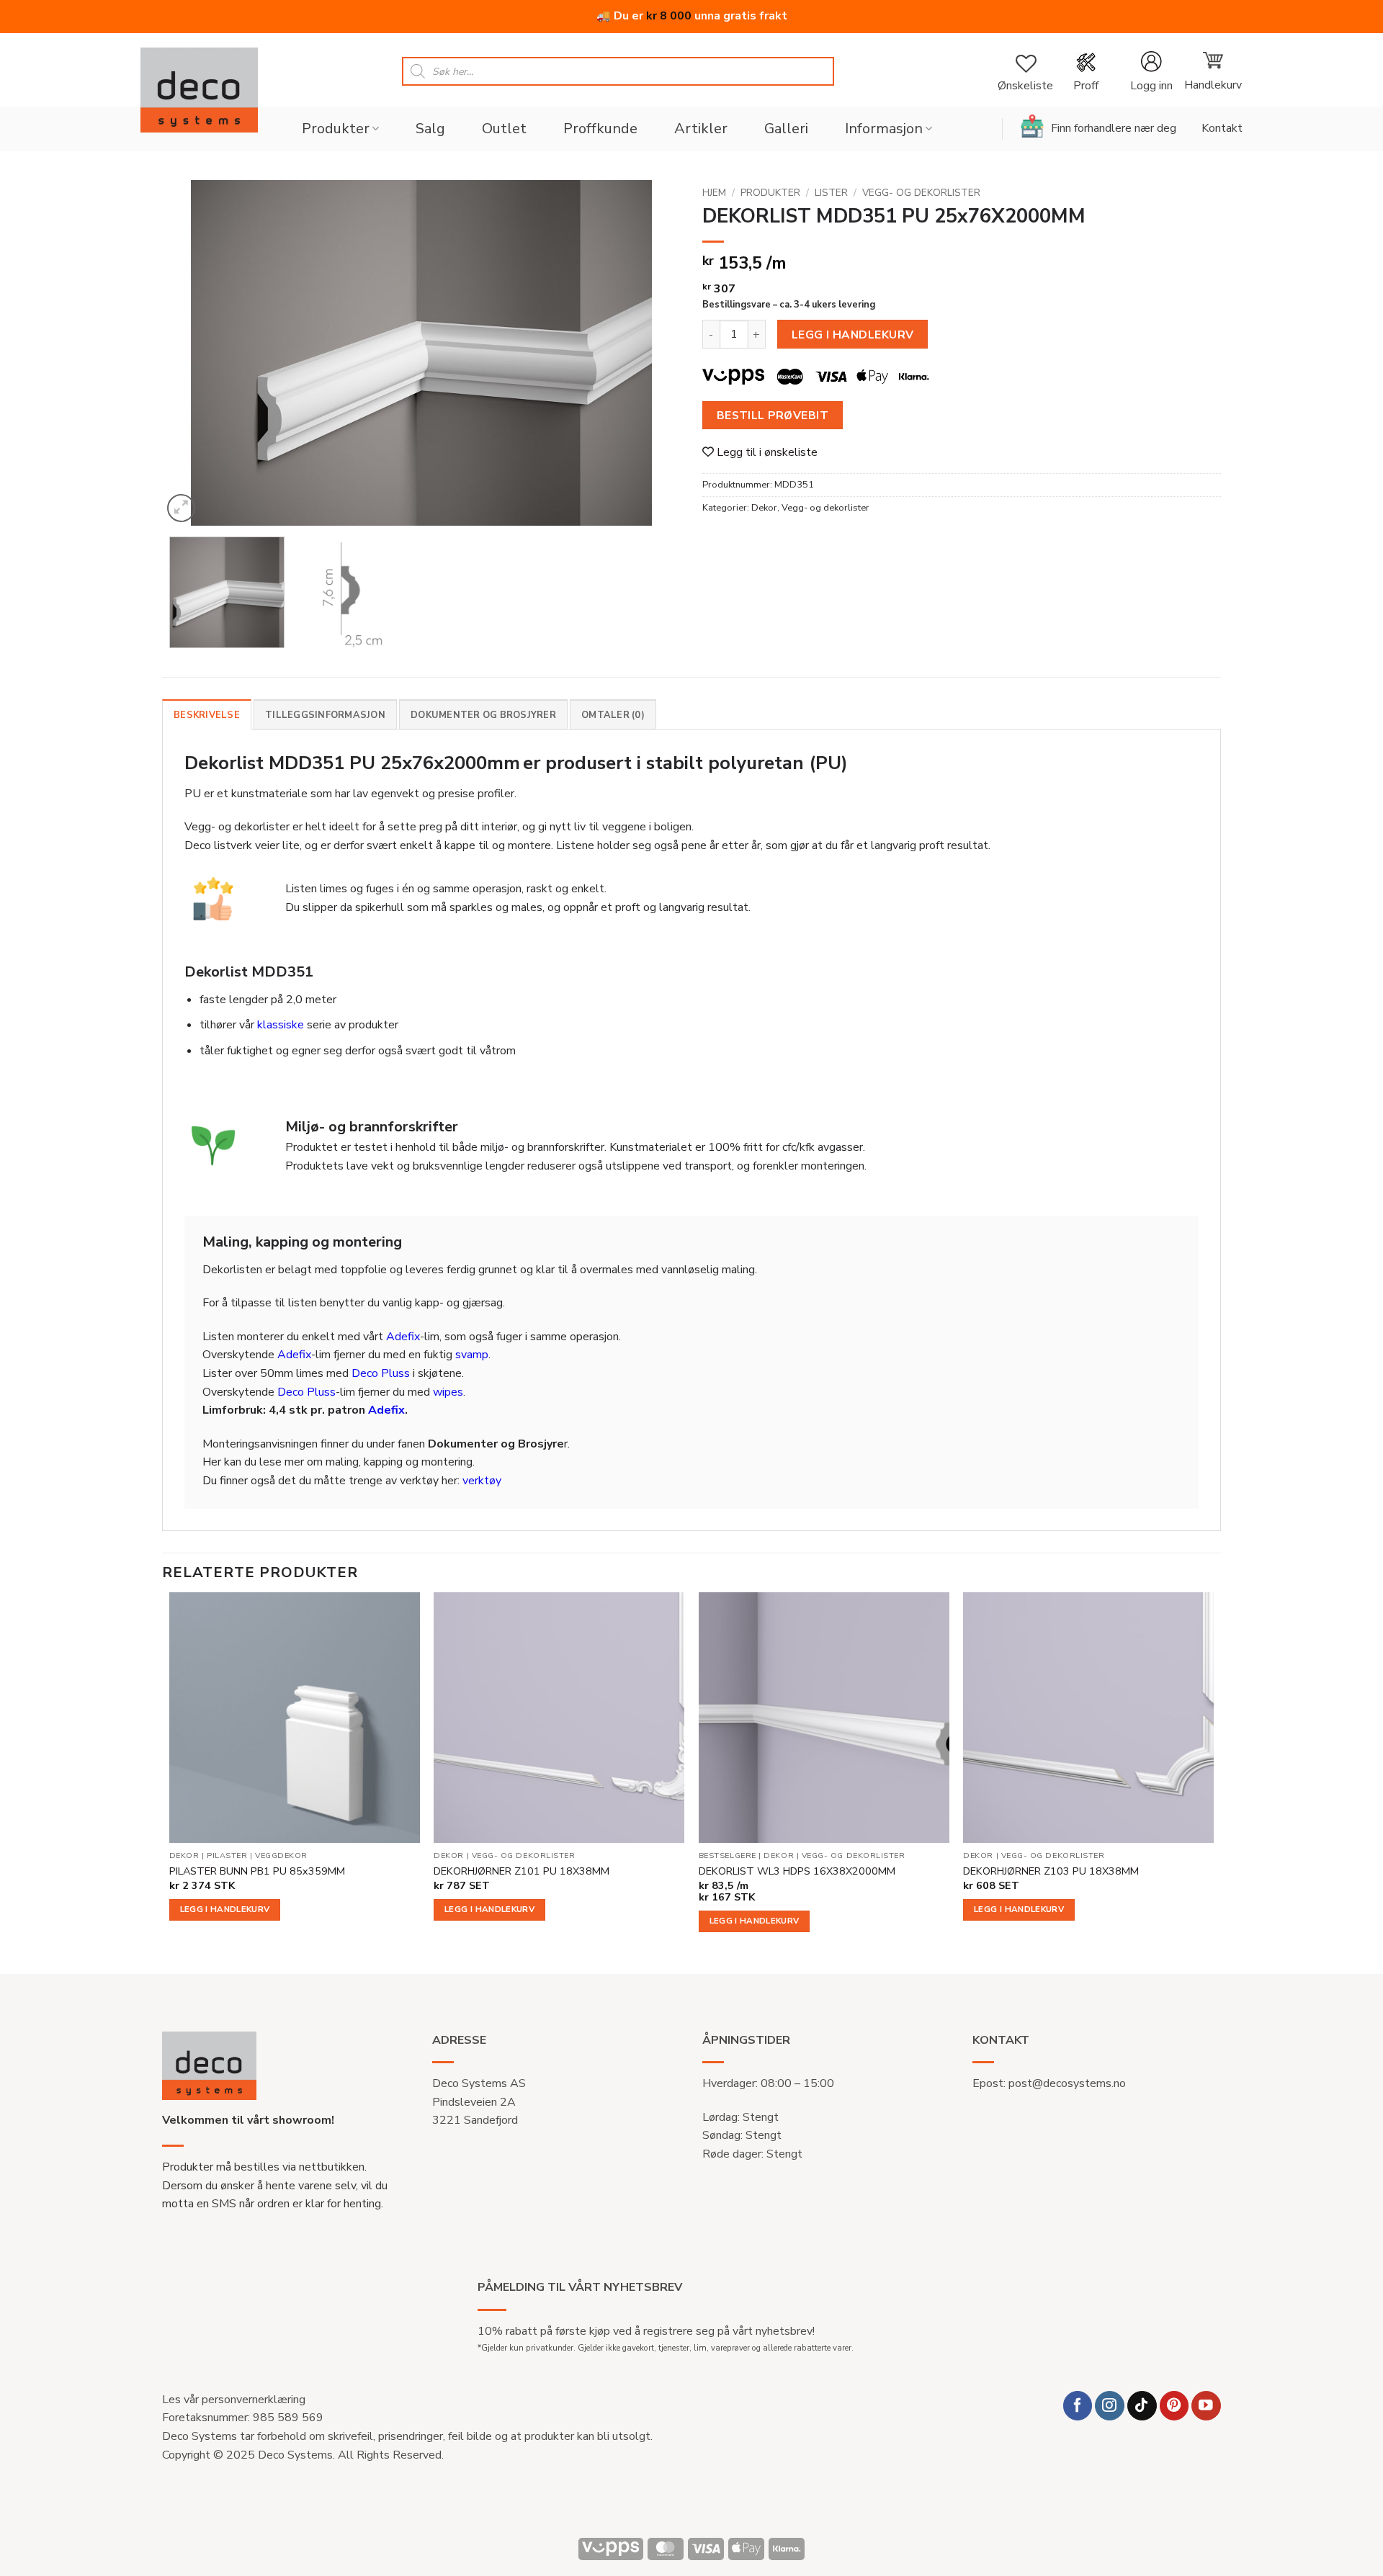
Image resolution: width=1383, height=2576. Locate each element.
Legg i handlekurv (853, 335)
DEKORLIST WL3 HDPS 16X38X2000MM (797, 1871)
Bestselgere (728, 1856)
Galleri (786, 129)
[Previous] (191, 353)
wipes (448, 1392)
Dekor (764, 508)
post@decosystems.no (1067, 2083)
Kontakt (1222, 128)
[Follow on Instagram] (1110, 2406)
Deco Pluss (381, 1373)
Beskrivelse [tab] (207, 715)
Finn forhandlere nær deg (1114, 128)
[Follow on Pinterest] (1174, 2406)
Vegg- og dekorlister (921, 193)
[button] (1151, 72)
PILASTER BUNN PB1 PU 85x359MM (257, 1871)
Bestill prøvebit (773, 415)
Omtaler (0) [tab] (613, 715)
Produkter (336, 129)
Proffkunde (600, 129)
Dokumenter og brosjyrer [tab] (483, 715)
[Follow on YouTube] (1206, 2406)
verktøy (482, 1481)
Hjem (714, 193)
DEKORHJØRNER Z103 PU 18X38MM (1051, 1871)
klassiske (281, 1025)
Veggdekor (281, 1856)
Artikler (701, 129)
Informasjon (884, 129)
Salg (430, 129)
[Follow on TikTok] (1142, 2406)
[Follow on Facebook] (1078, 2406)
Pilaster (227, 1856)
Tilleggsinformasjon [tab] (325, 715)
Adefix (403, 1337)
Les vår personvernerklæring (234, 2400)
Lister (831, 193)
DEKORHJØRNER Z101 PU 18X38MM (522, 1871)
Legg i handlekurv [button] (225, 1909)
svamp (472, 1355)
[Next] (652, 353)
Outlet (504, 129)
